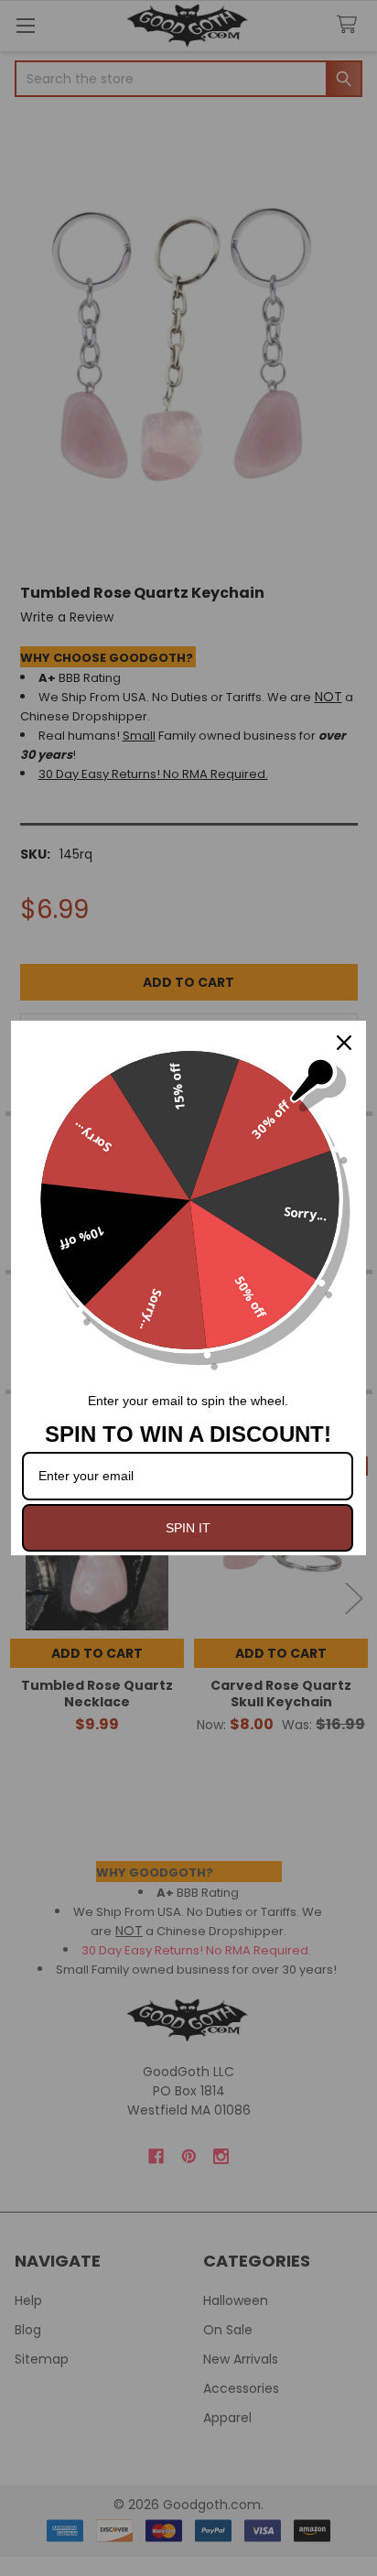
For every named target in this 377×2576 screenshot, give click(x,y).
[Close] (344, 1043)
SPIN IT (188, 1528)
